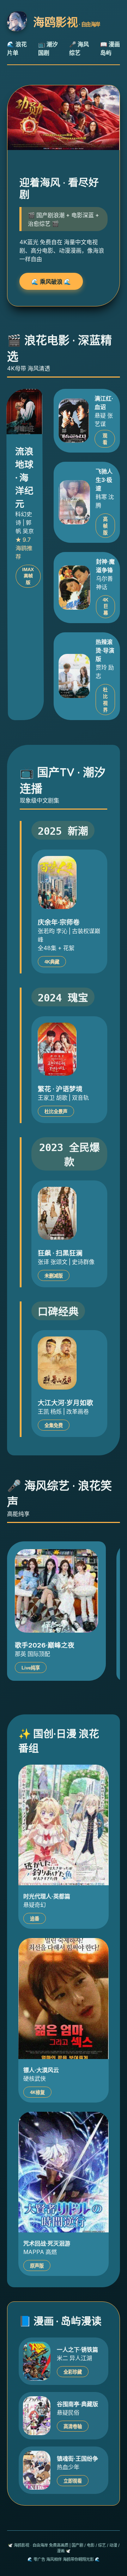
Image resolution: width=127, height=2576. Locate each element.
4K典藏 (52, 962)
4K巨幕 (105, 606)
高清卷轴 (73, 2426)
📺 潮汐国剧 (48, 48)
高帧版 (105, 526)
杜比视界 (105, 700)
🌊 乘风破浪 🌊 (51, 282)
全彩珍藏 (73, 2372)
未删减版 (54, 1276)
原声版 (37, 2266)
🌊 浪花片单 (17, 48)
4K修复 (37, 2092)
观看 (105, 439)
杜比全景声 (56, 1112)
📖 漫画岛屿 (110, 48)
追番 (35, 1919)
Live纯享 (31, 1668)
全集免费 (54, 1425)
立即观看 (73, 2481)
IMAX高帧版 (28, 576)
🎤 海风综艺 (79, 48)
